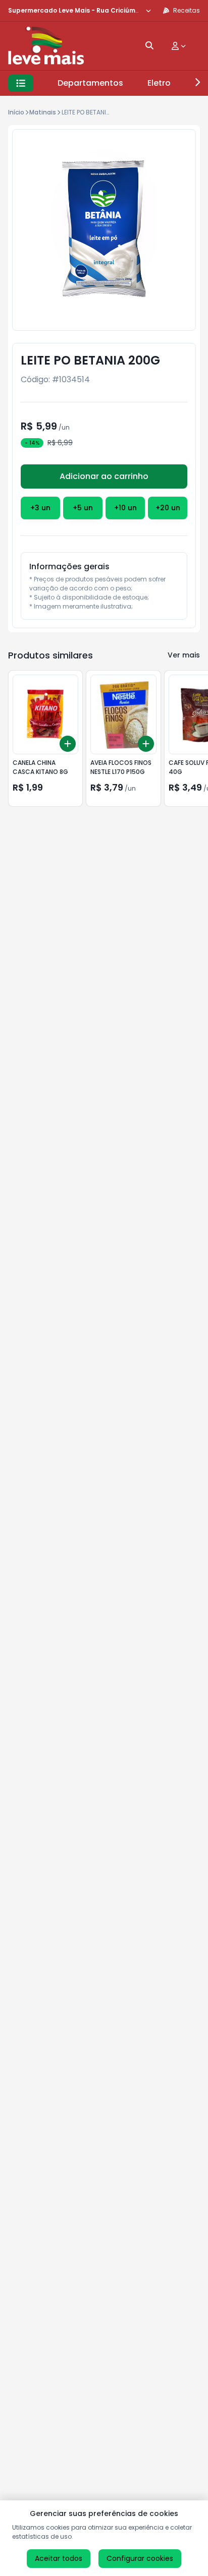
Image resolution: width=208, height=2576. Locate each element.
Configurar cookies (140, 2558)
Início (16, 112)
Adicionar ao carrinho (104, 476)
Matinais (43, 112)
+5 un (83, 508)
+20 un (168, 508)
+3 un (40, 508)
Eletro (159, 83)
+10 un (125, 508)
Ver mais (184, 655)
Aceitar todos (59, 2558)
